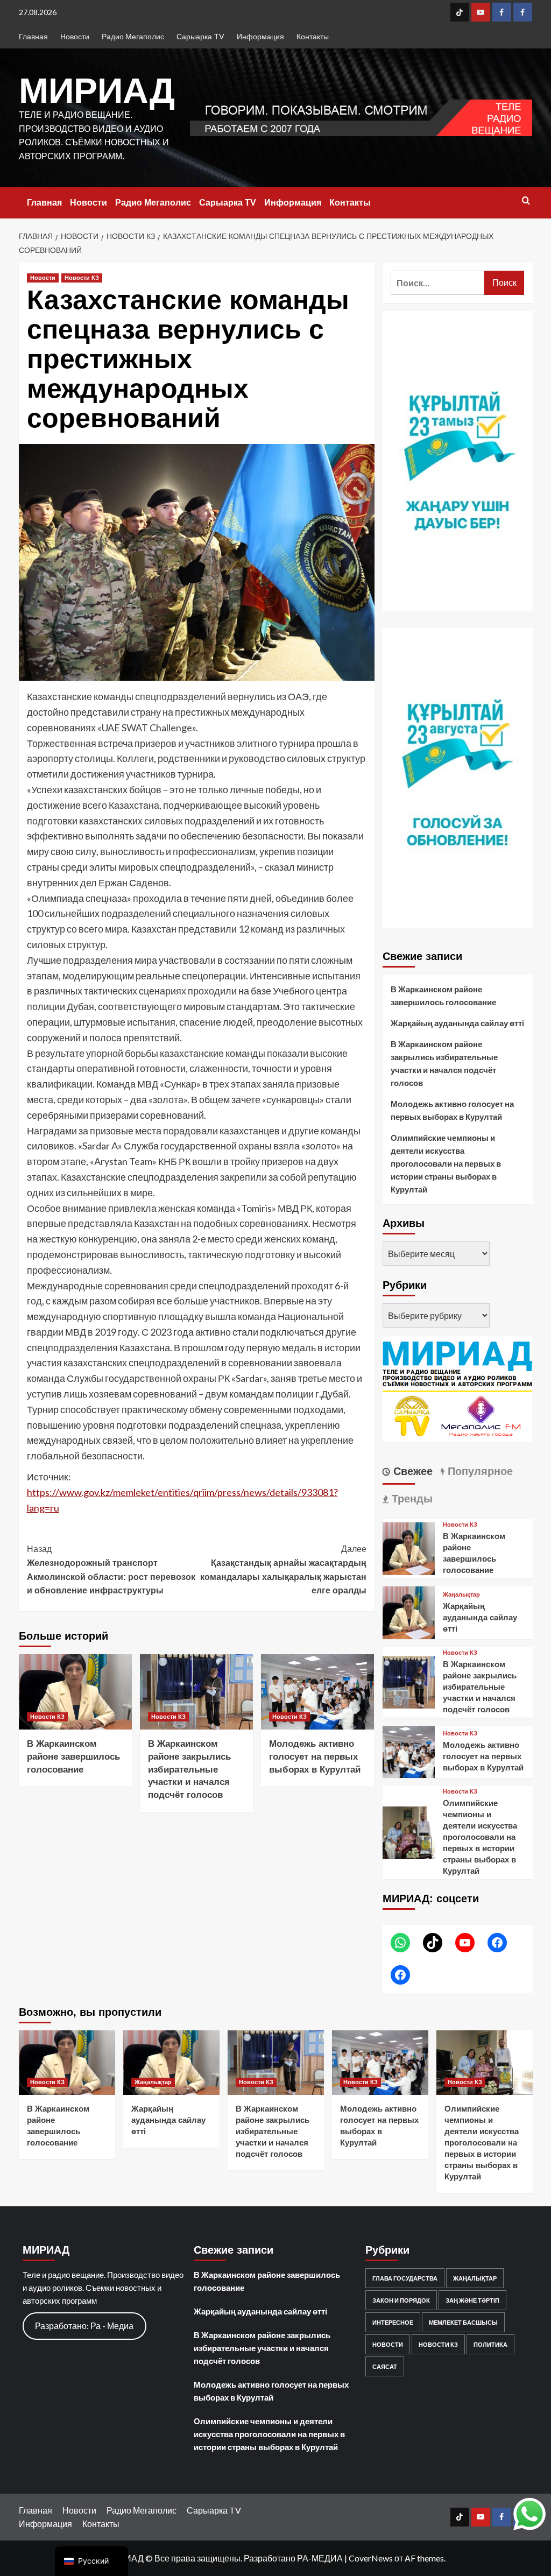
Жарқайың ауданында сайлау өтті (457, 1023)
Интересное (393, 2322)
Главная (33, 36)
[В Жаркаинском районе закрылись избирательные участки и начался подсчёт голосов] (196, 1692)
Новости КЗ (82, 278)
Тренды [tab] (411, 1499)
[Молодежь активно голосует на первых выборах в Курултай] (317, 1692)
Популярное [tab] (479, 1471)
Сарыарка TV (200, 36)
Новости (75, 36)
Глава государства (405, 2278)
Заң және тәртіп (472, 2300)
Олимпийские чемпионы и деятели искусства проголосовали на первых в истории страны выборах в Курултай (446, 1163)
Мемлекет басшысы (463, 2322)
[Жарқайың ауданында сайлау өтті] (409, 1611)
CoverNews (371, 2558)
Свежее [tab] (411, 1471)
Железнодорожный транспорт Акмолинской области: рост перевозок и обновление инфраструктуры (111, 1570)
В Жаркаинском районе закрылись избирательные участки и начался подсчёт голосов (189, 1769)
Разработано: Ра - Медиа (84, 2326)
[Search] (526, 201)
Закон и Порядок (401, 2300)
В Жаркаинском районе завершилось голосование (73, 1757)
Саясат (385, 2366)
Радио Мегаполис (133, 36)
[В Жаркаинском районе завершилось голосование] (75, 1692)
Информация (260, 36)
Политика (490, 2344)
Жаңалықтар (461, 1595)
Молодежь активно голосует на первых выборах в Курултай (315, 1757)
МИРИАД (97, 90)
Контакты (313, 36)
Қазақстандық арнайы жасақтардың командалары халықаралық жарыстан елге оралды (283, 1570)
